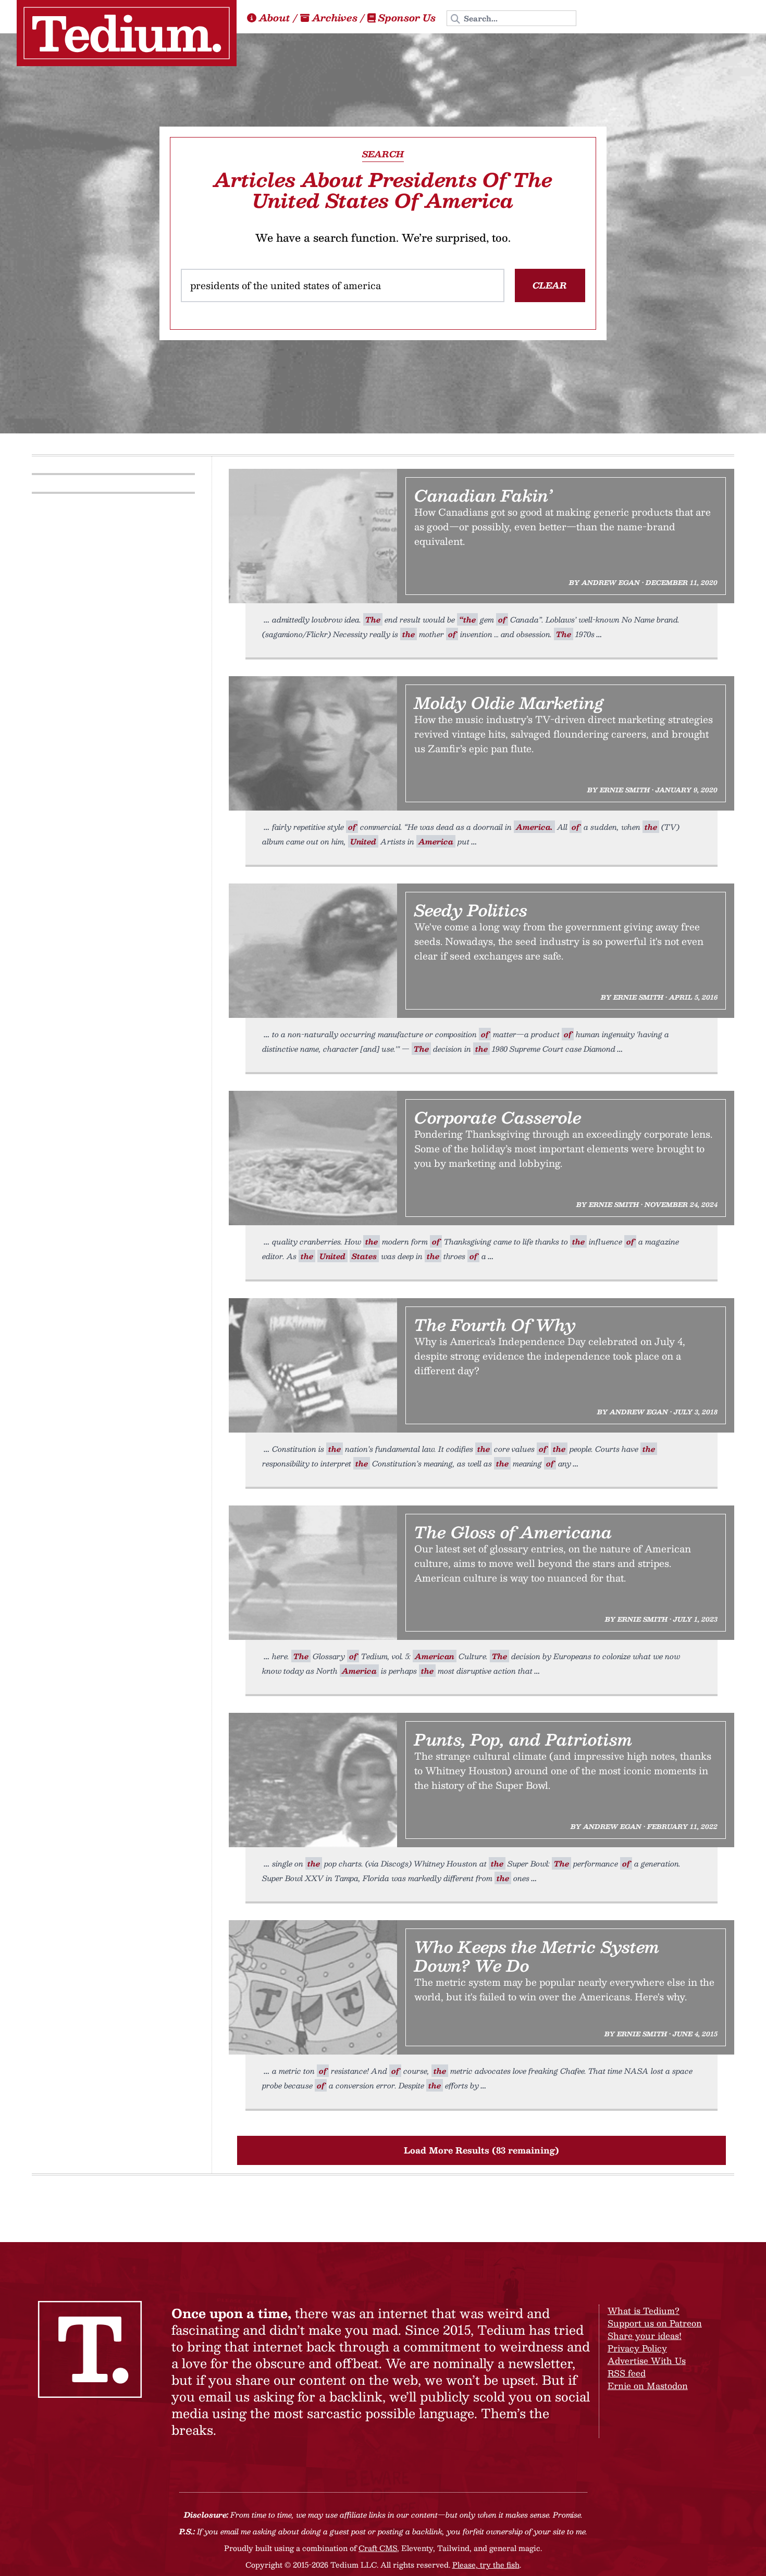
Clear (550, 285)
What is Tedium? (644, 2311)
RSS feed (627, 2373)
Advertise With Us (647, 2361)
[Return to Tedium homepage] (127, 33)
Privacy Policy (637, 2348)
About (275, 18)
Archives (335, 18)
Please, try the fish (486, 2565)
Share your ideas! (645, 2336)
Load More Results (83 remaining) (481, 2150)
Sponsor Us (407, 18)
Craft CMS (378, 2548)
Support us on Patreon (655, 2323)
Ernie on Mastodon (648, 2386)
